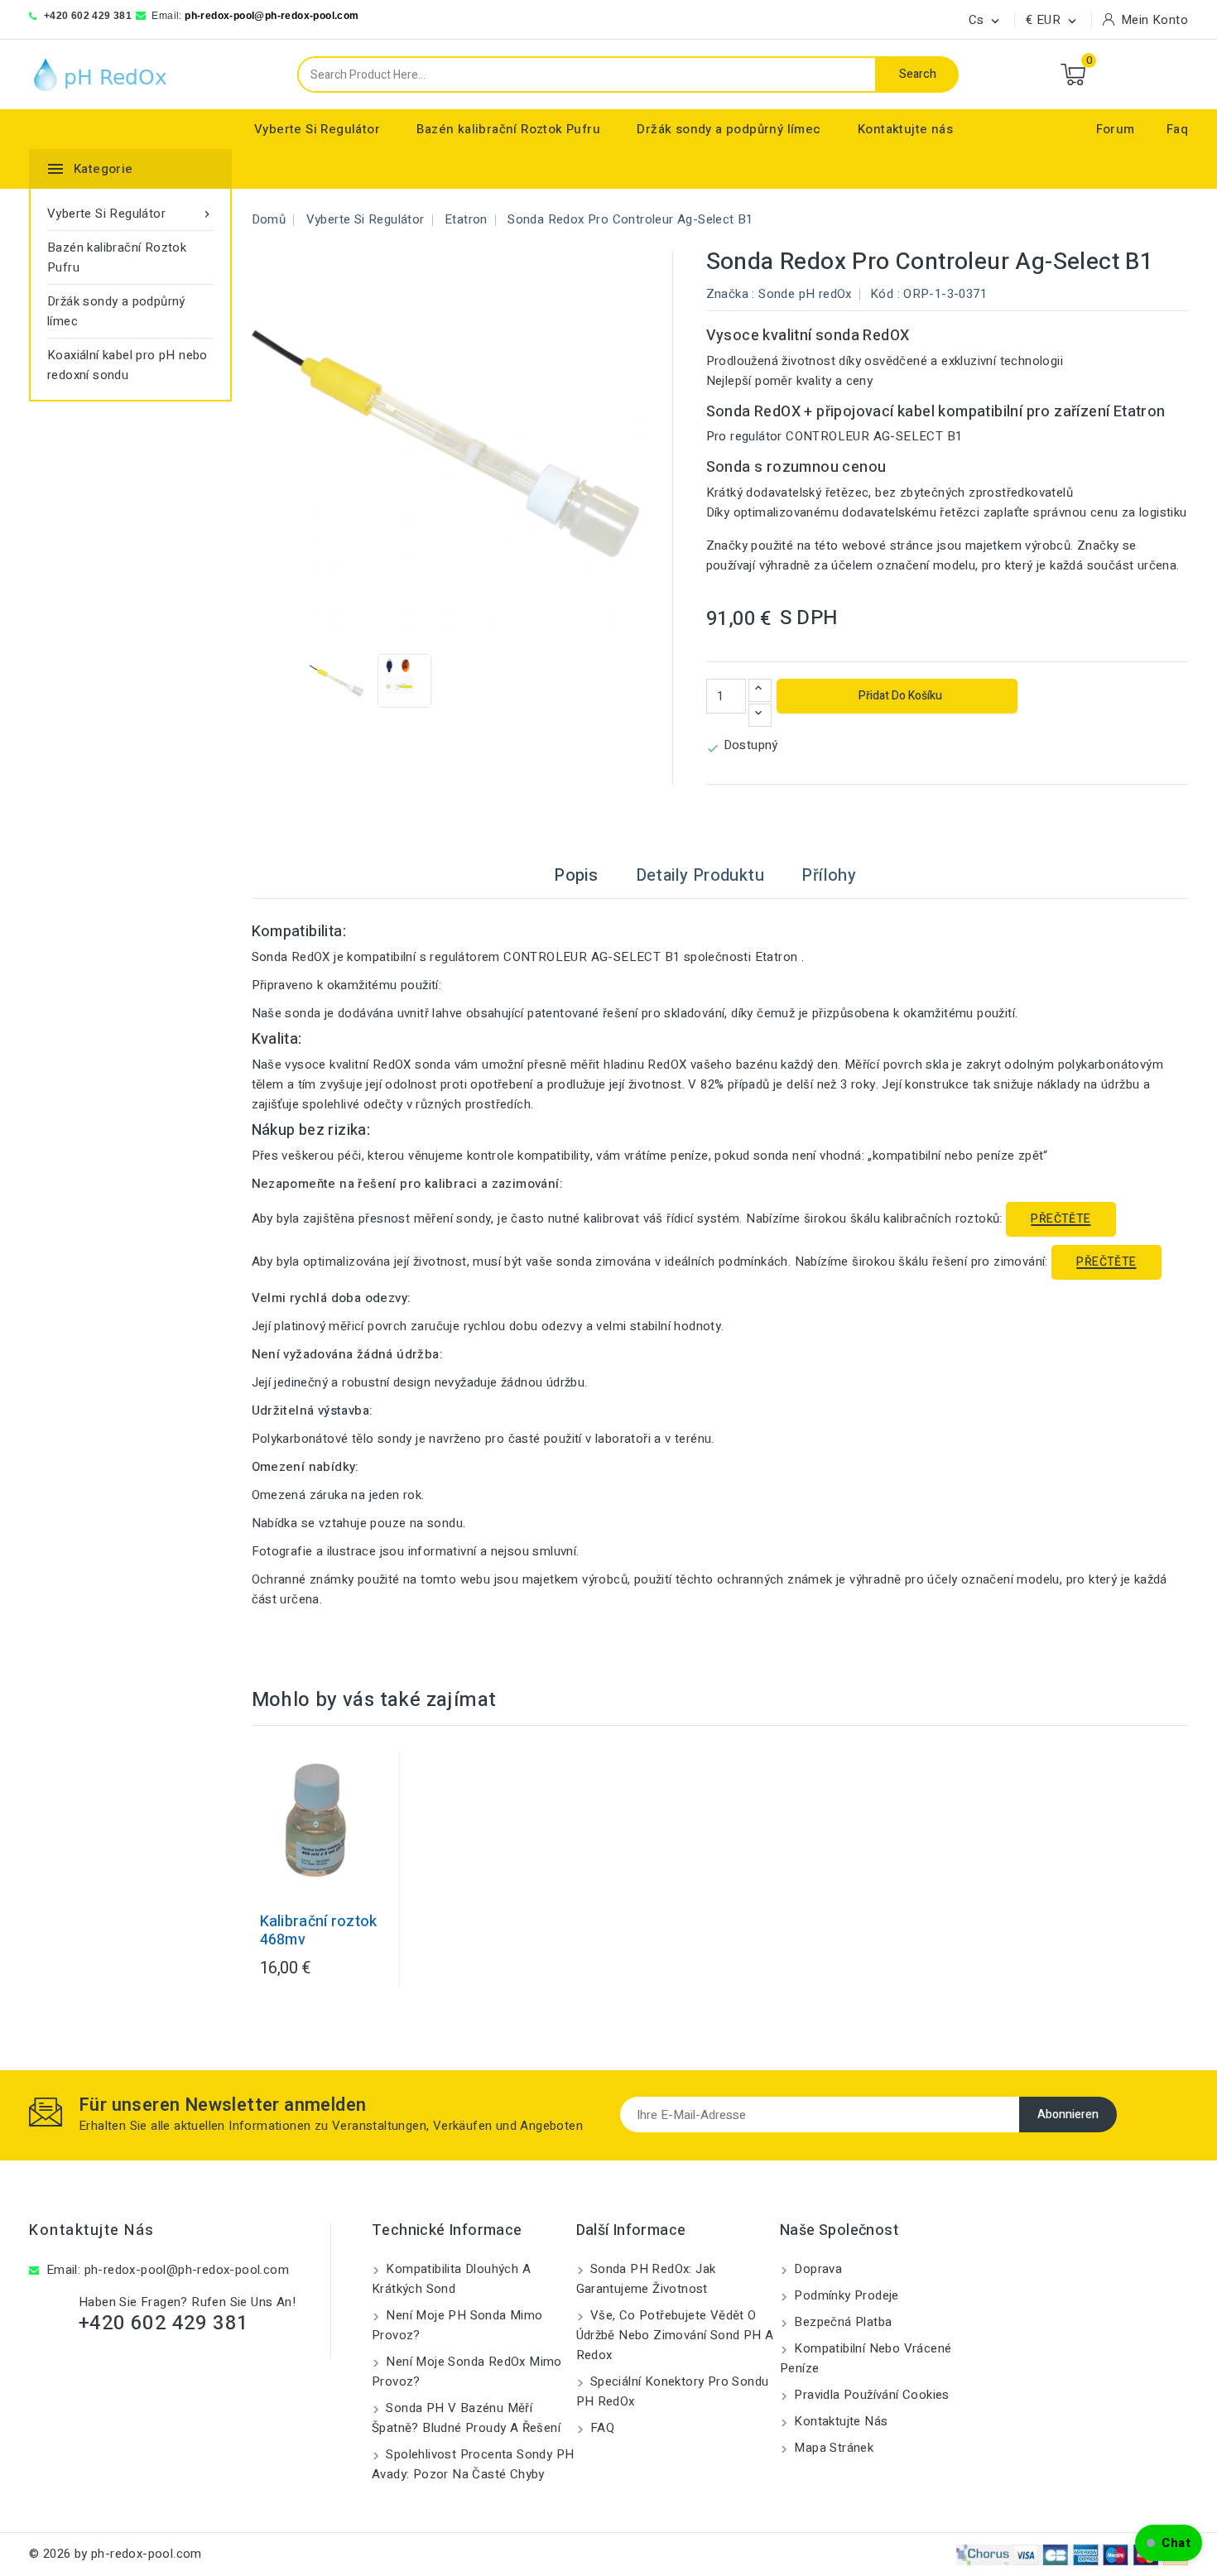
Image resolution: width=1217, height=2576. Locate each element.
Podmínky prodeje (845, 2295)
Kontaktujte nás (905, 129)
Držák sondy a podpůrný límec (729, 129)
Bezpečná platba (841, 2322)
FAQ (601, 2428)
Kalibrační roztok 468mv (319, 1931)
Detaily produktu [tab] (700, 875)
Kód (882, 294)
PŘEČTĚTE (1061, 1219)
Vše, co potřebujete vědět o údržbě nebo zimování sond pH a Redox (675, 2335)
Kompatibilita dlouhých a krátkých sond (451, 2279)
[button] (1169, 2543)
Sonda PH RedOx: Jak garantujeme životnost (646, 2279)
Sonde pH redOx (805, 294)
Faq (1177, 129)
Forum (1116, 129)
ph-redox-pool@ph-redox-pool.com (272, 16)
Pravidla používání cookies (870, 2395)
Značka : (731, 294)
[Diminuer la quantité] (760, 715)
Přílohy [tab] (829, 875)
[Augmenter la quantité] (760, 690)
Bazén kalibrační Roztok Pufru (508, 129)
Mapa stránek (832, 2448)
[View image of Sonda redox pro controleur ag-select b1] (337, 681)
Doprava (816, 2269)
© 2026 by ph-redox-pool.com (115, 2554)
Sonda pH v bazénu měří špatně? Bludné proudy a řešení (466, 2418)
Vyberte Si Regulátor (317, 129)
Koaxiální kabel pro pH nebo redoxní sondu (127, 365)
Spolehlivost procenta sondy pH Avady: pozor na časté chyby (473, 2464)
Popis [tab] (576, 875)
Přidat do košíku (899, 696)
